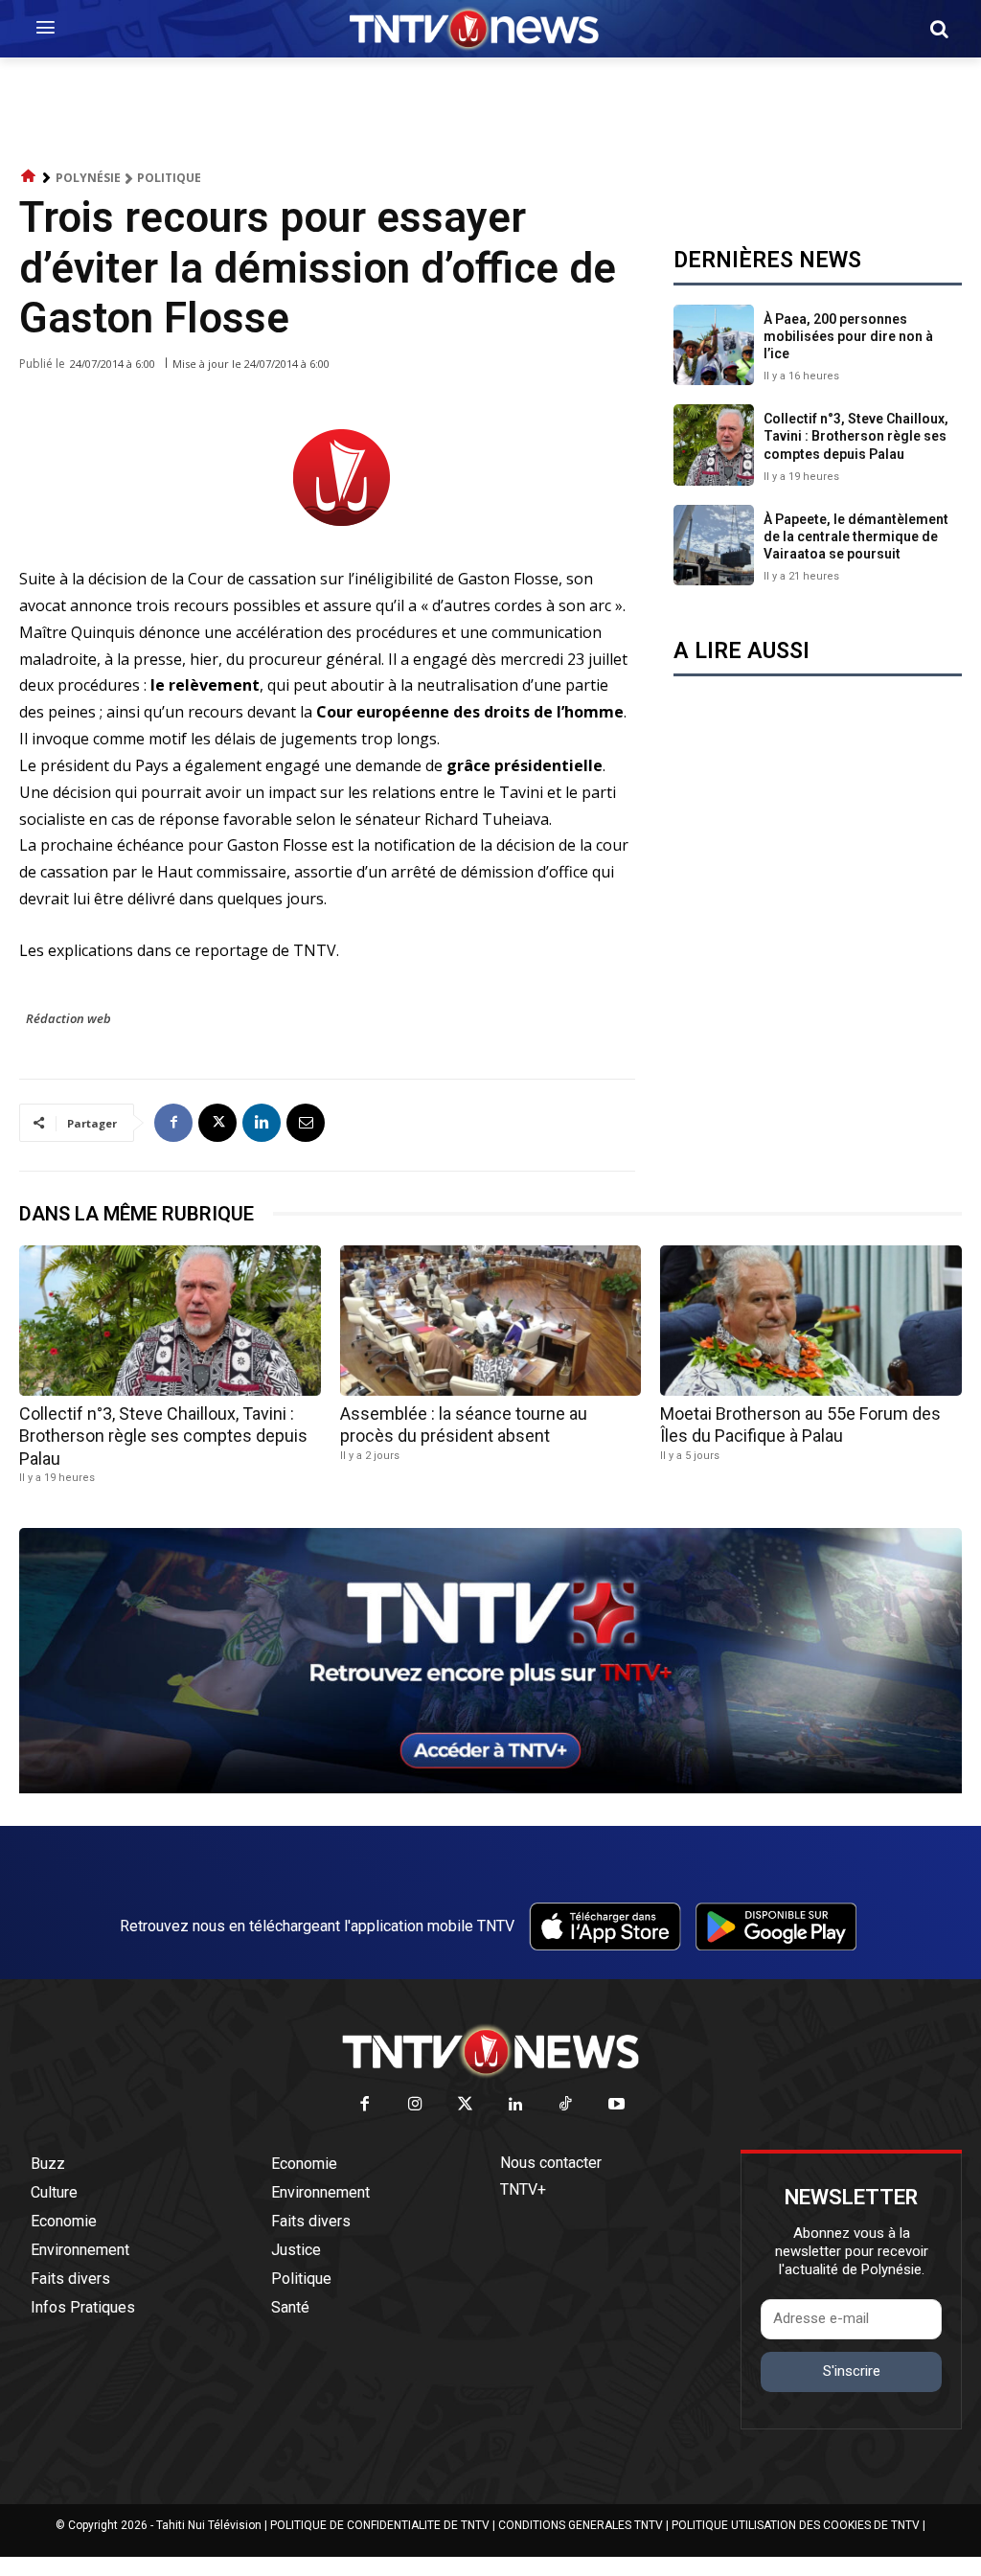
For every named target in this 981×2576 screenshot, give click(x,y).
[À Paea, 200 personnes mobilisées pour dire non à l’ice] (714, 345)
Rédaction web (68, 1018)
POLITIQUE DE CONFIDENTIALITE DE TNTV (380, 2525)
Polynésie (88, 178)
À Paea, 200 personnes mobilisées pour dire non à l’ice (848, 336)
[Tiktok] (567, 2105)
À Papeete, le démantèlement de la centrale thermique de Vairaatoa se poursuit (856, 536)
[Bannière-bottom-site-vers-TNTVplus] (490, 1789)
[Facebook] (173, 1123)
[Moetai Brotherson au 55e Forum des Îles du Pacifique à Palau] (811, 1321)
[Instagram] (415, 2105)
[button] (939, 29)
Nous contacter (551, 2163)
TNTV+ (523, 2189)
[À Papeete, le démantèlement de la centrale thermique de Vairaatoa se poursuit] (714, 545)
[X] (217, 1123)
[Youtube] (616, 2105)
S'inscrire (852, 2371)
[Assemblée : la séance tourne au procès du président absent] (491, 1321)
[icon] (29, 177)
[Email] (306, 1123)
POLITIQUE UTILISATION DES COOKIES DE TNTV (796, 2525)
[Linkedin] (262, 1123)
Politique (169, 178)
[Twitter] (466, 2105)
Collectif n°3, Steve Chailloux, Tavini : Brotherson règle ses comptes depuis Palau (856, 436)
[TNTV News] (490, 2051)
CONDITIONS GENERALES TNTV (581, 2525)
